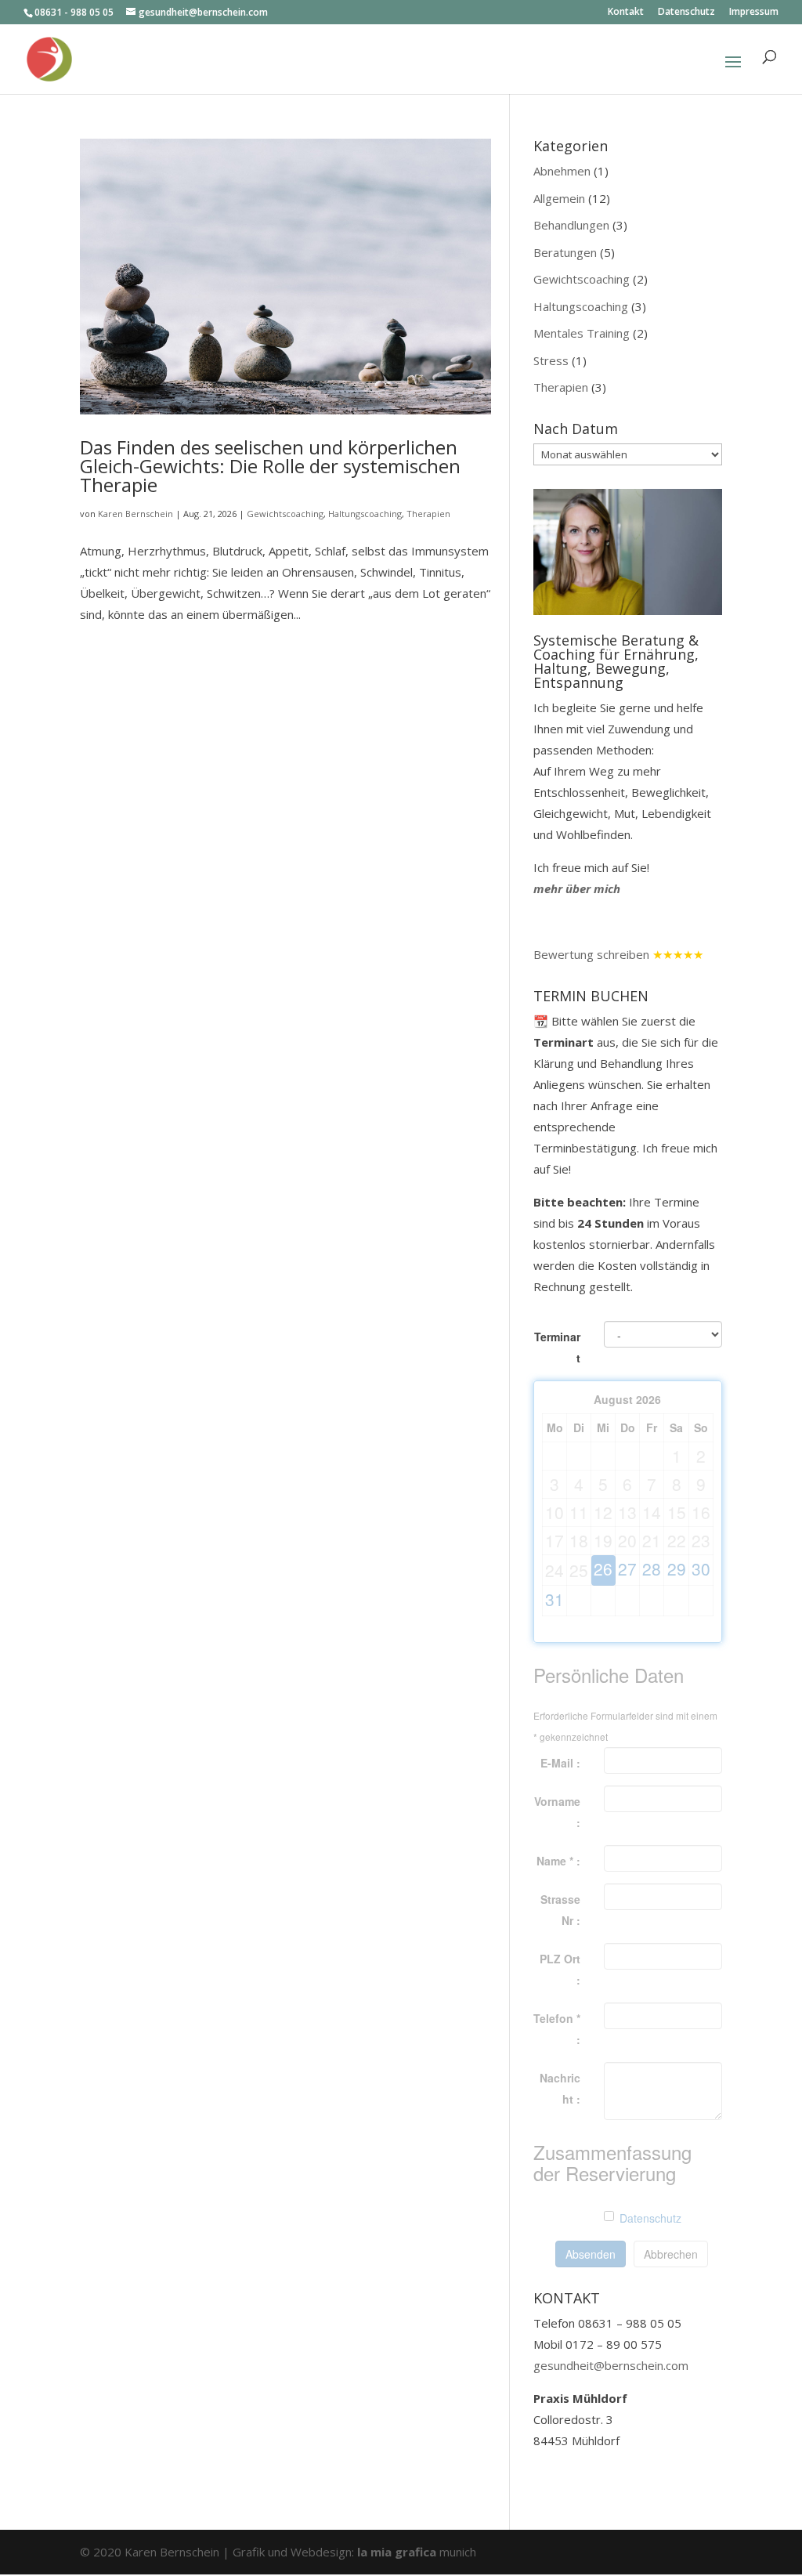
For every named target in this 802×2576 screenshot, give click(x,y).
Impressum (754, 13)
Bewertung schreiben (591, 954)
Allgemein (559, 198)
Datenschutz (686, 13)
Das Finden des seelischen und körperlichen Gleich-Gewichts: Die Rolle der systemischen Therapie (270, 466)
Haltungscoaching (365, 514)
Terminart (557, 1347)
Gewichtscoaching (285, 514)
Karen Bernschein (135, 514)
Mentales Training (582, 333)
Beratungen (565, 252)
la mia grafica (398, 2552)
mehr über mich (577, 888)
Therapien (428, 514)
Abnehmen (562, 171)
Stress (551, 360)
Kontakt (626, 13)
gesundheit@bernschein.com (611, 2365)
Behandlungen (571, 225)
